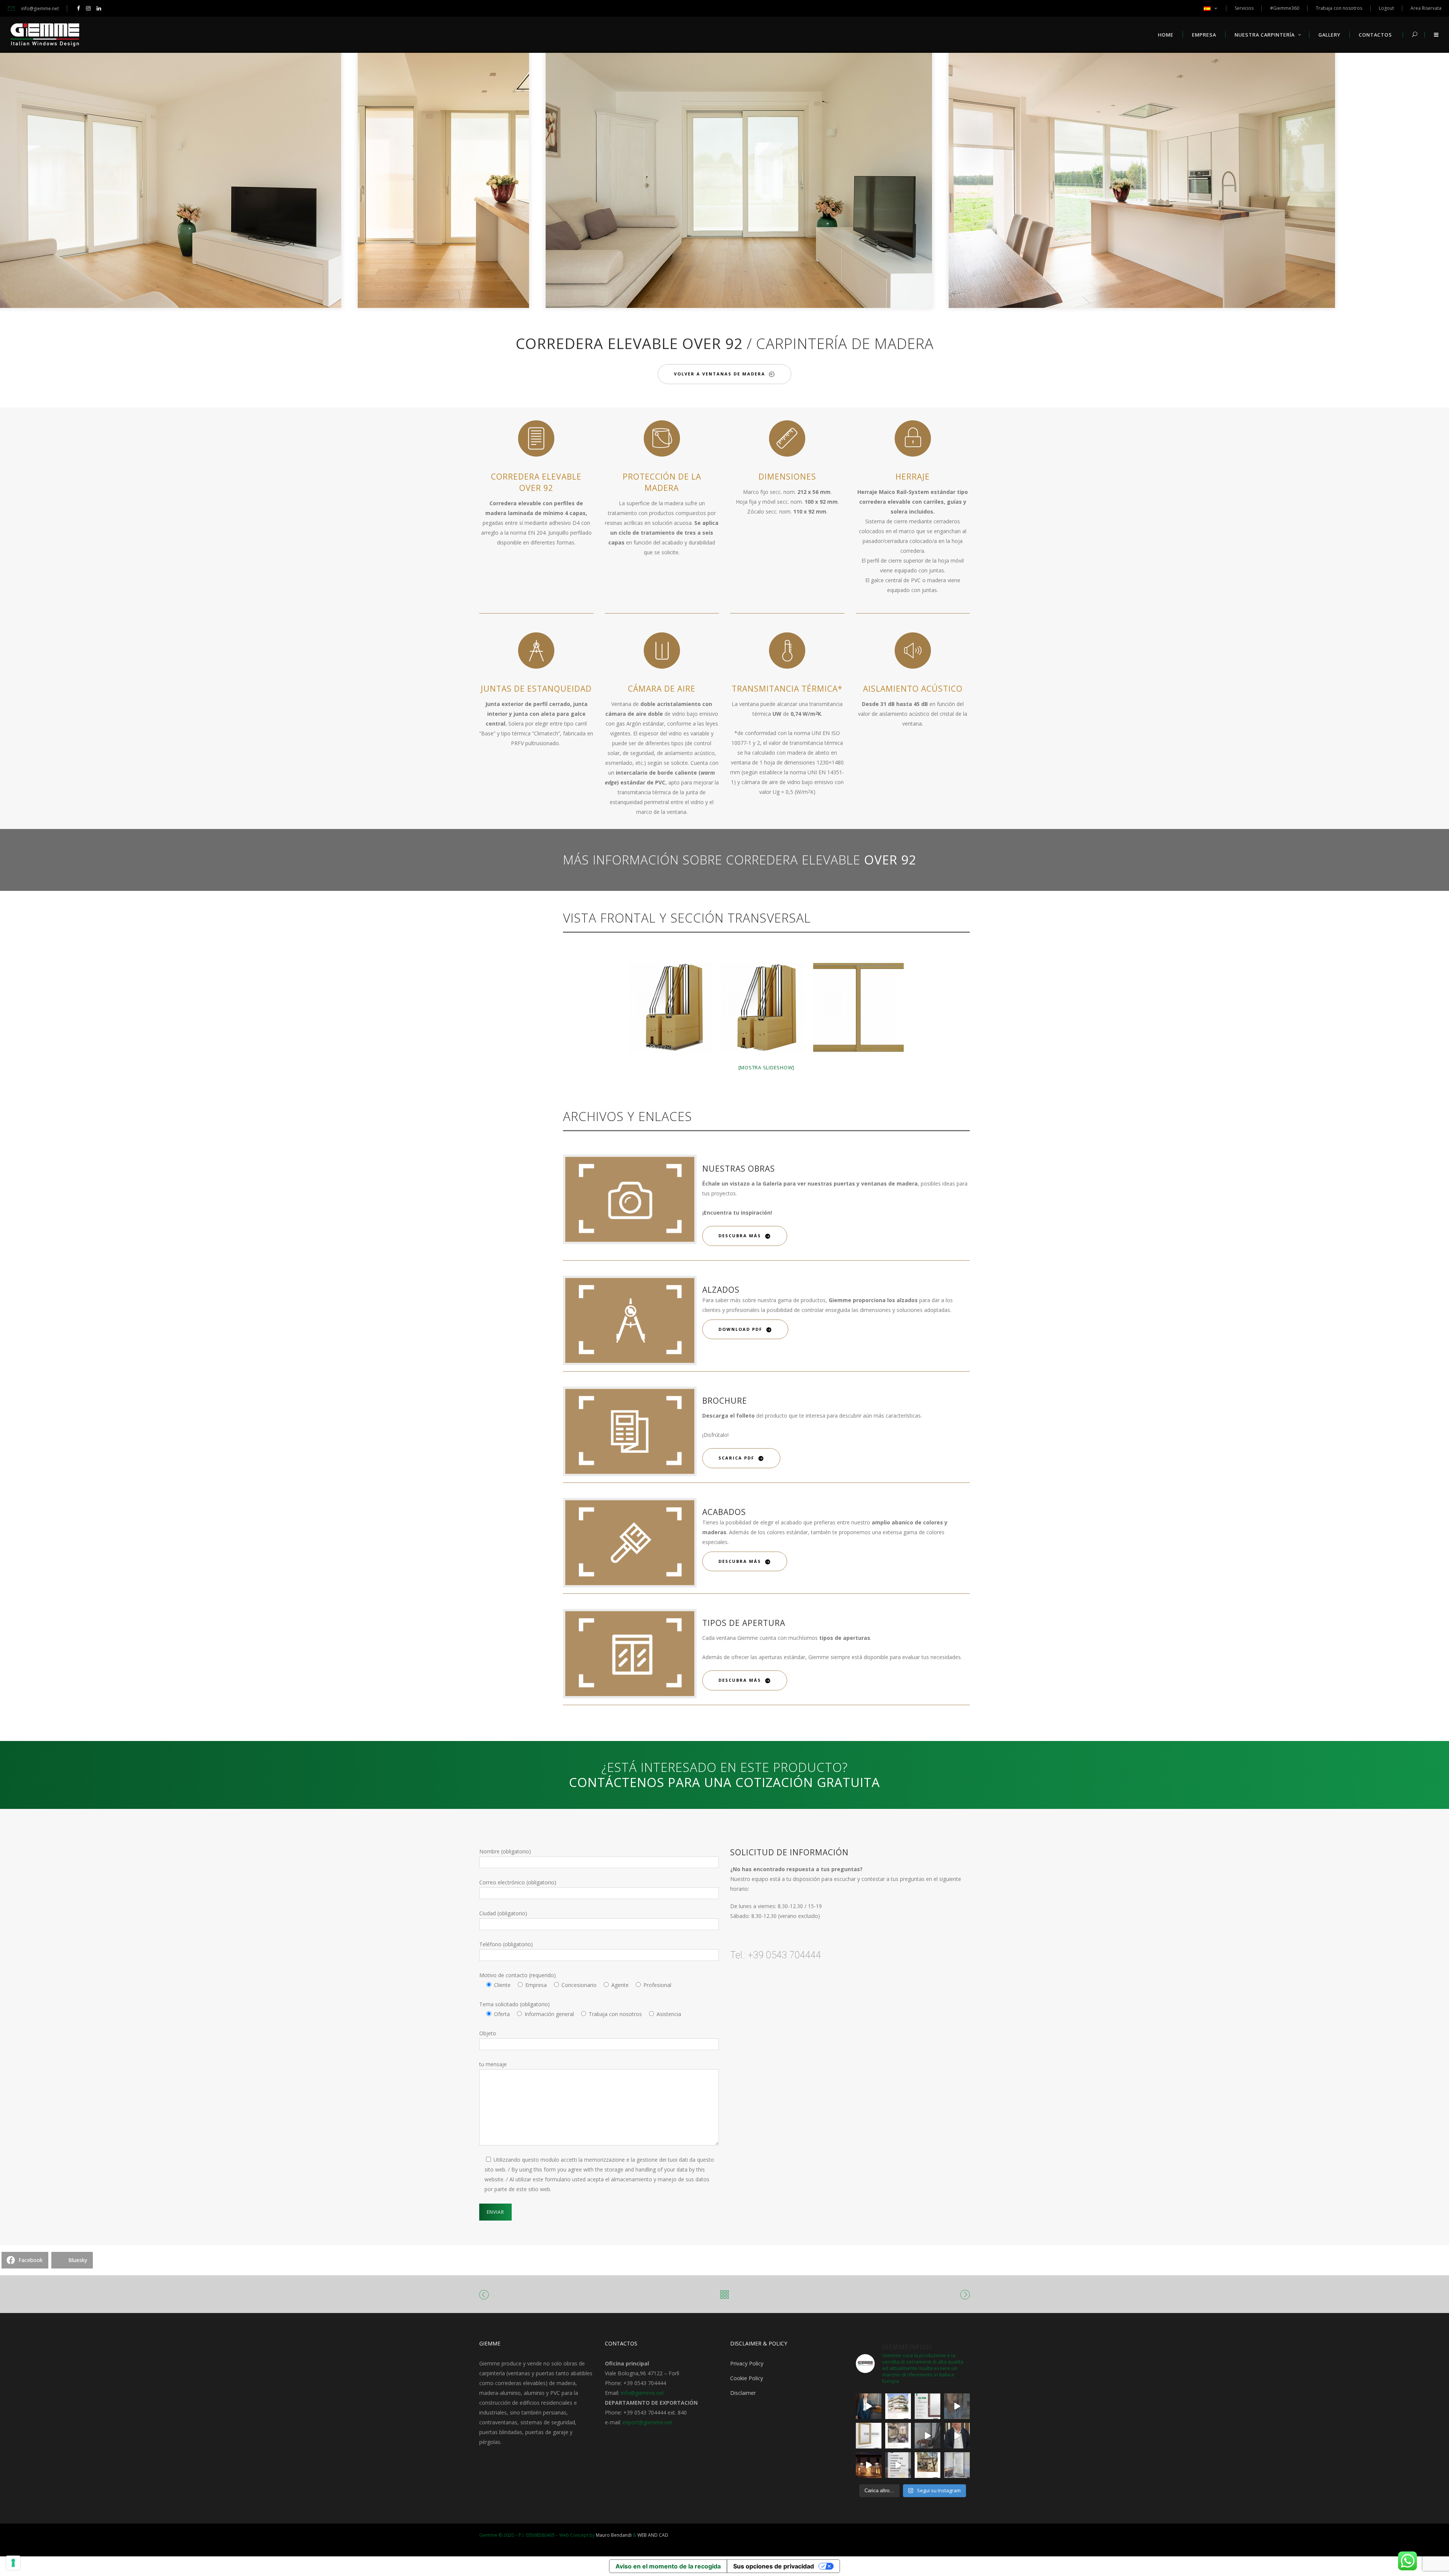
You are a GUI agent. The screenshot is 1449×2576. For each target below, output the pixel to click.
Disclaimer (743, 2393)
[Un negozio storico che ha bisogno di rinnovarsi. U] (869, 2465)
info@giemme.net (642, 2393)
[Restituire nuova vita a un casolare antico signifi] (928, 2465)
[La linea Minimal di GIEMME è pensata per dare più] (869, 2436)
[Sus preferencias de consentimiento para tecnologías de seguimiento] (13, 2563)
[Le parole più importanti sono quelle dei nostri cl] (957, 2406)
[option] (321, 179)
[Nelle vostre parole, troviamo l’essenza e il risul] (898, 2465)
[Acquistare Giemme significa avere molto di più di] (928, 2406)
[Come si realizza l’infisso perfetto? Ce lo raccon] (957, 2436)
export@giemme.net (648, 2422)
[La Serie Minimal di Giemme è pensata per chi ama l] (957, 2465)
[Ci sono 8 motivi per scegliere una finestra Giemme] (869, 2406)
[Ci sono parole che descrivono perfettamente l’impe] (928, 2436)
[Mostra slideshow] (767, 1067)
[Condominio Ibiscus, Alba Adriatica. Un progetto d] (898, 2406)
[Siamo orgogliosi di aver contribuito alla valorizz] (898, 2436)
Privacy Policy (747, 2363)
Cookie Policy (747, 2378)
